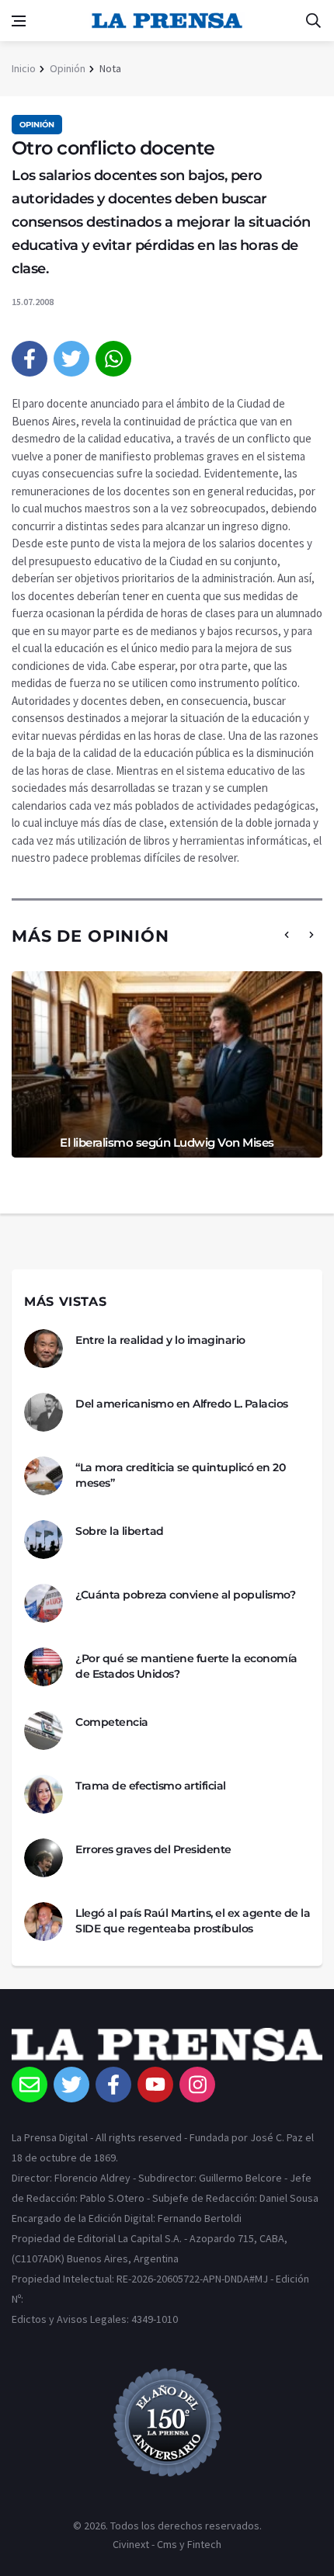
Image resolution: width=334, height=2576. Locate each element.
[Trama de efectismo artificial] (43, 1794)
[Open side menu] (19, 21)
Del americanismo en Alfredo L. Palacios (182, 1404)
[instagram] (197, 2085)
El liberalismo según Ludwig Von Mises (167, 1142)
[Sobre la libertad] (43, 1540)
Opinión (68, 68)
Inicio (24, 68)
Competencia (112, 1722)
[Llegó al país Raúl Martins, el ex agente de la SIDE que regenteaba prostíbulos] (43, 1922)
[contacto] (30, 2085)
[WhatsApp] (113, 359)
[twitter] (71, 359)
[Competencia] (43, 1731)
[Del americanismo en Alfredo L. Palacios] (43, 1412)
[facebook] (30, 359)
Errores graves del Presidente (153, 1849)
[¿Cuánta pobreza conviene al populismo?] (43, 1603)
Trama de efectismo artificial (151, 1786)
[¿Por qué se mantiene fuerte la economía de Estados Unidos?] (43, 1667)
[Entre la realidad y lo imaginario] (43, 1349)
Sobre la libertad (120, 1531)
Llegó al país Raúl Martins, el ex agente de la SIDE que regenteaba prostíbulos (193, 1921)
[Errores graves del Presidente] (43, 1858)
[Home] (167, 2047)
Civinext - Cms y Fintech (167, 2544)
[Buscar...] (313, 21)
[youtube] (155, 2085)
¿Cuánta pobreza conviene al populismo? (185, 1595)
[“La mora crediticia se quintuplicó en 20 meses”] (43, 1476)
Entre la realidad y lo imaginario (160, 1340)
